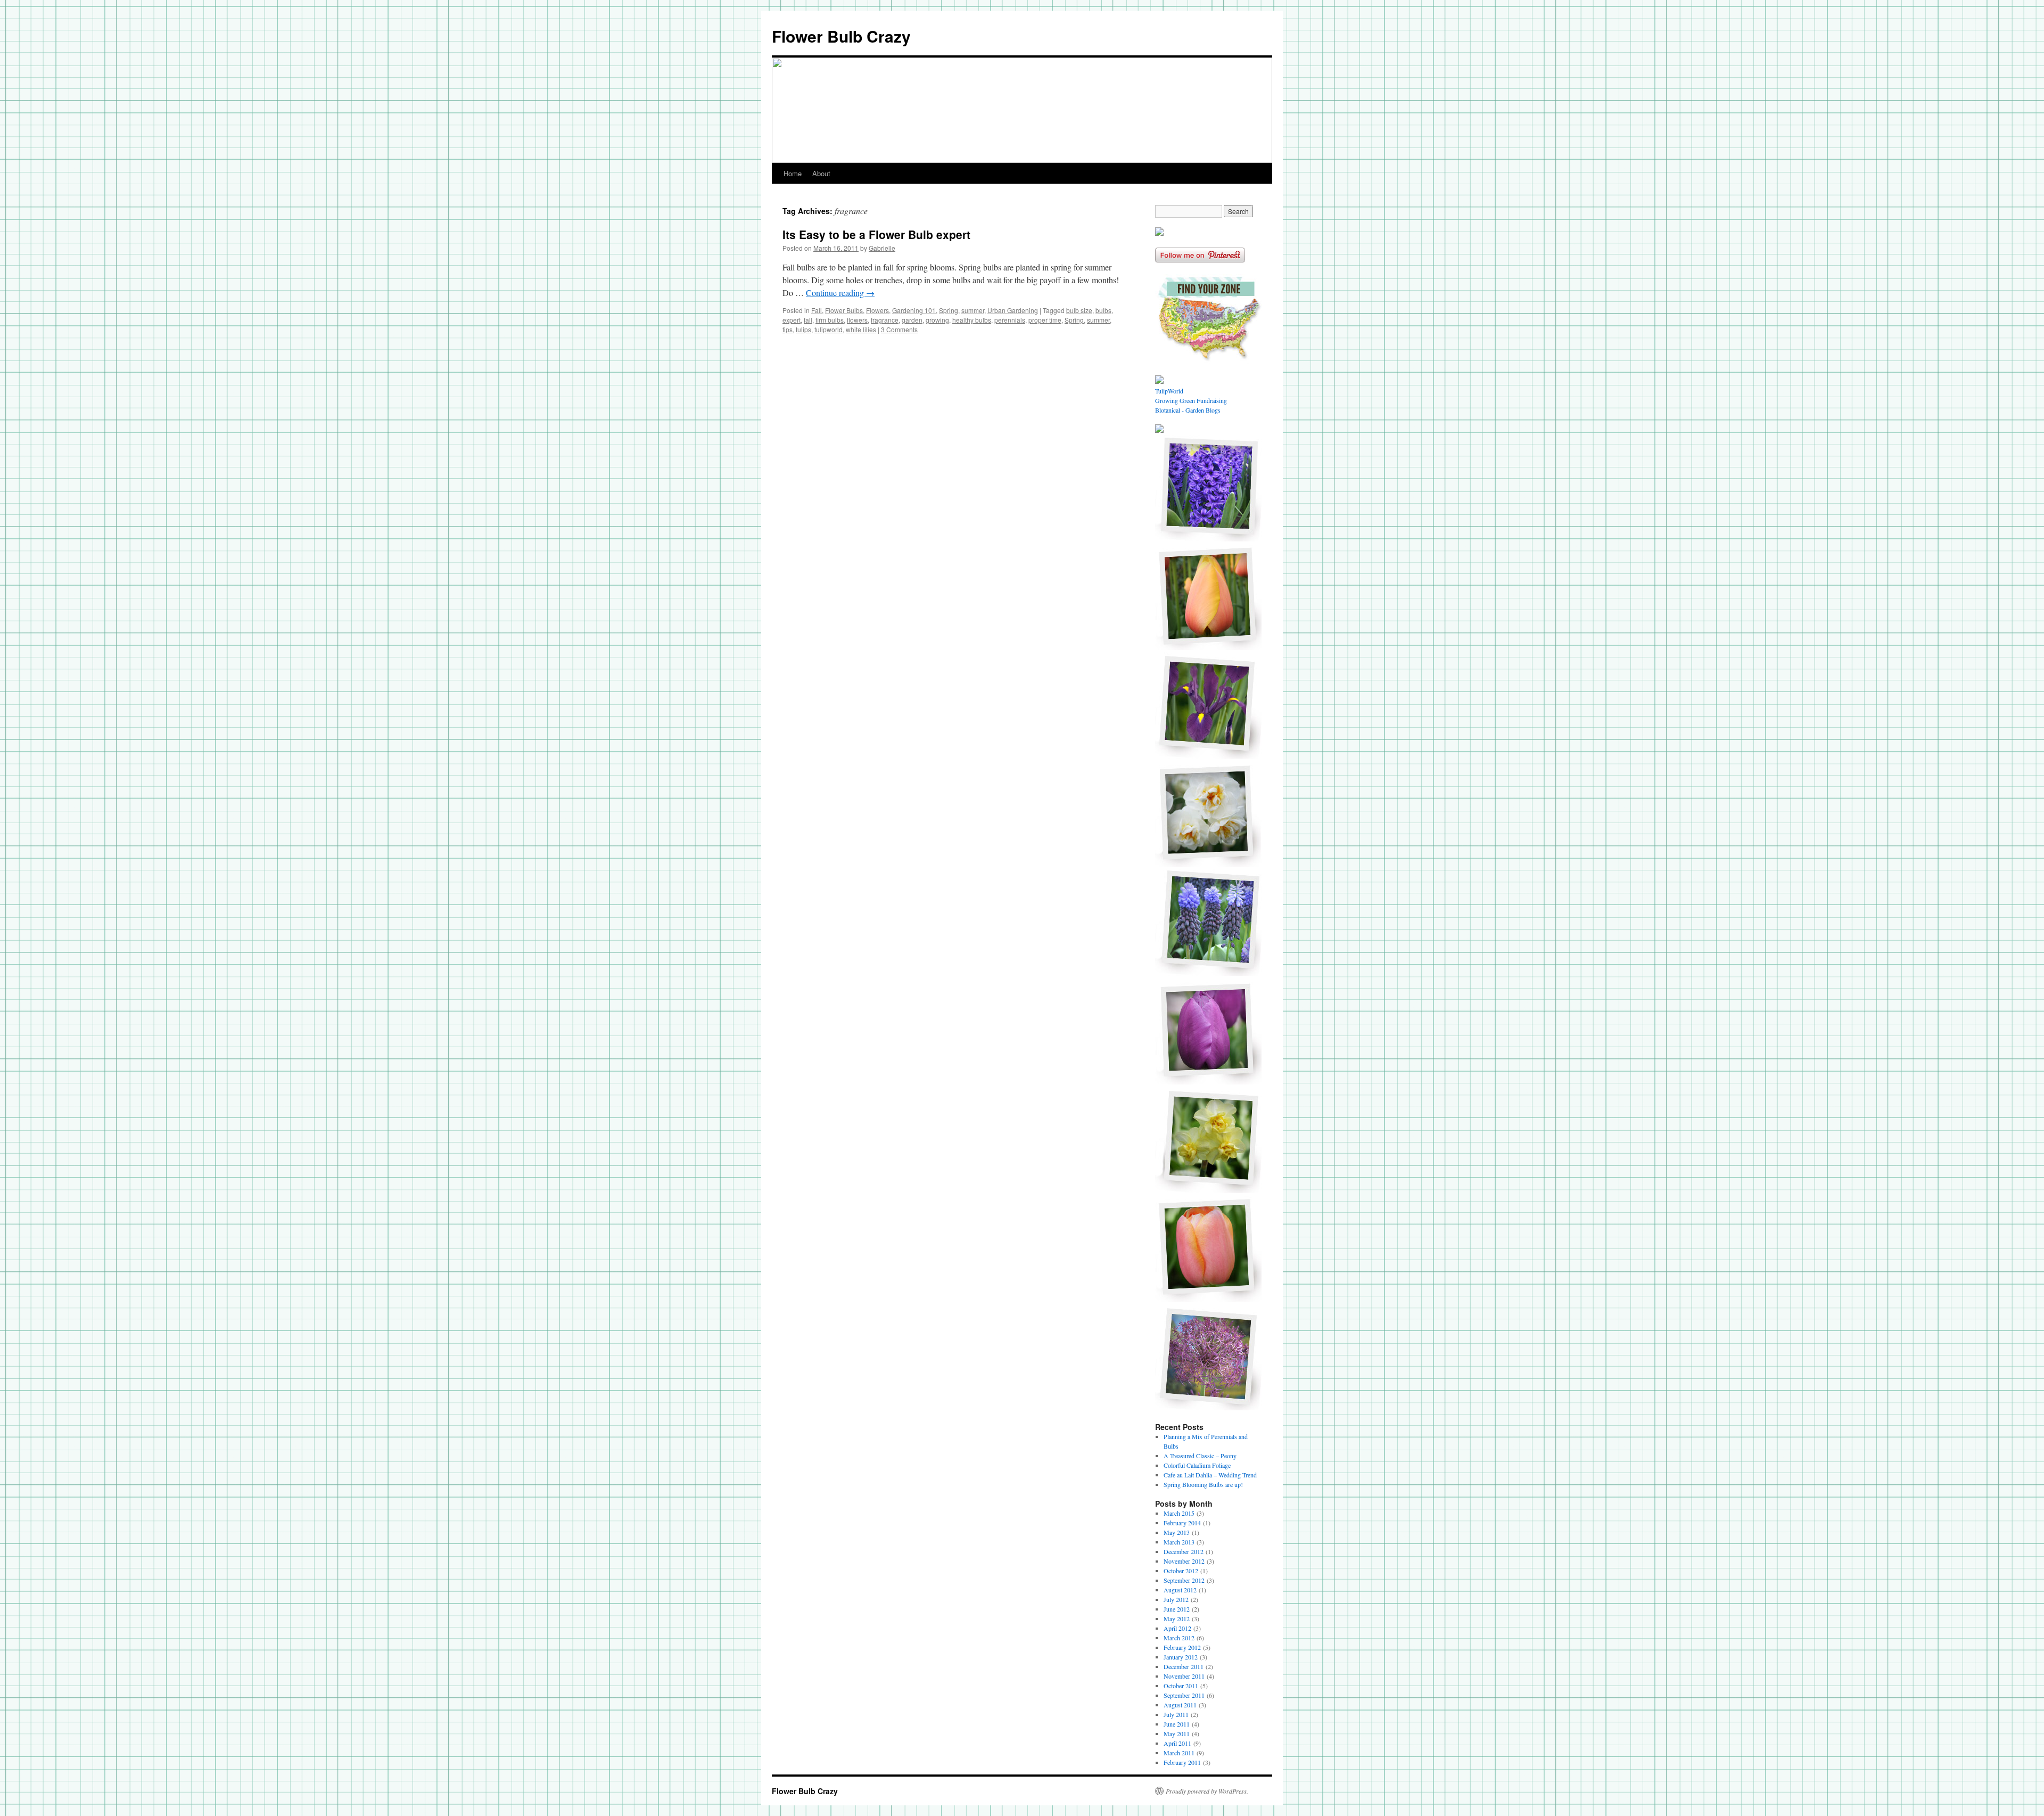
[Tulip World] (1159, 233)
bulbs (1103, 310)
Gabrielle (882, 248)
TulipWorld (1169, 391)
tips (788, 329)
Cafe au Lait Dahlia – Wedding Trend (1210, 1475)
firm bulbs (830, 320)
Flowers (877, 310)
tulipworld (829, 329)
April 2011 (1177, 1743)
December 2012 (1184, 1551)
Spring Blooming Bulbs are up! (1203, 1484)
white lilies (861, 329)
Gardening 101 (914, 310)
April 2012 (1177, 1628)
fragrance (885, 320)
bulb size (1079, 310)
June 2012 (1177, 1609)
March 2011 (1179, 1753)
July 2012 (1176, 1599)
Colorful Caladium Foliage (1197, 1465)
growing (937, 320)
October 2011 (1181, 1686)
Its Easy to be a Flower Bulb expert (876, 234)
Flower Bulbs (844, 310)
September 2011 (1184, 1695)
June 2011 (1177, 1724)
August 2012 (1180, 1590)
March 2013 (1179, 1542)
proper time (1045, 320)
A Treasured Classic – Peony (1200, 1456)
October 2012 (1181, 1571)
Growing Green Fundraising (1191, 400)
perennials (1010, 320)
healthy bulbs (972, 320)
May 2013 (1177, 1532)
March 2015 (1179, 1513)
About (821, 173)
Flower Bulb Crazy (841, 36)
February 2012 (1182, 1647)
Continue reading (840, 293)
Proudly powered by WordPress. (1207, 1791)
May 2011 (1177, 1733)
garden (912, 320)
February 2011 (1182, 1762)
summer (973, 310)
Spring (949, 310)
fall (808, 320)
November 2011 (1184, 1676)
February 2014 (1182, 1523)
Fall (817, 310)
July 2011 (1176, 1714)
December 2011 (1184, 1666)
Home (793, 173)
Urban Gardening (1013, 310)
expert (792, 320)
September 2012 (1184, 1580)
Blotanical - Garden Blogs (1188, 410)
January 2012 (1181, 1657)
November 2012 (1184, 1561)
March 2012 (1179, 1638)
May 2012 (1177, 1618)
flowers (857, 320)
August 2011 (1180, 1705)
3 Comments (899, 329)
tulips (803, 329)
